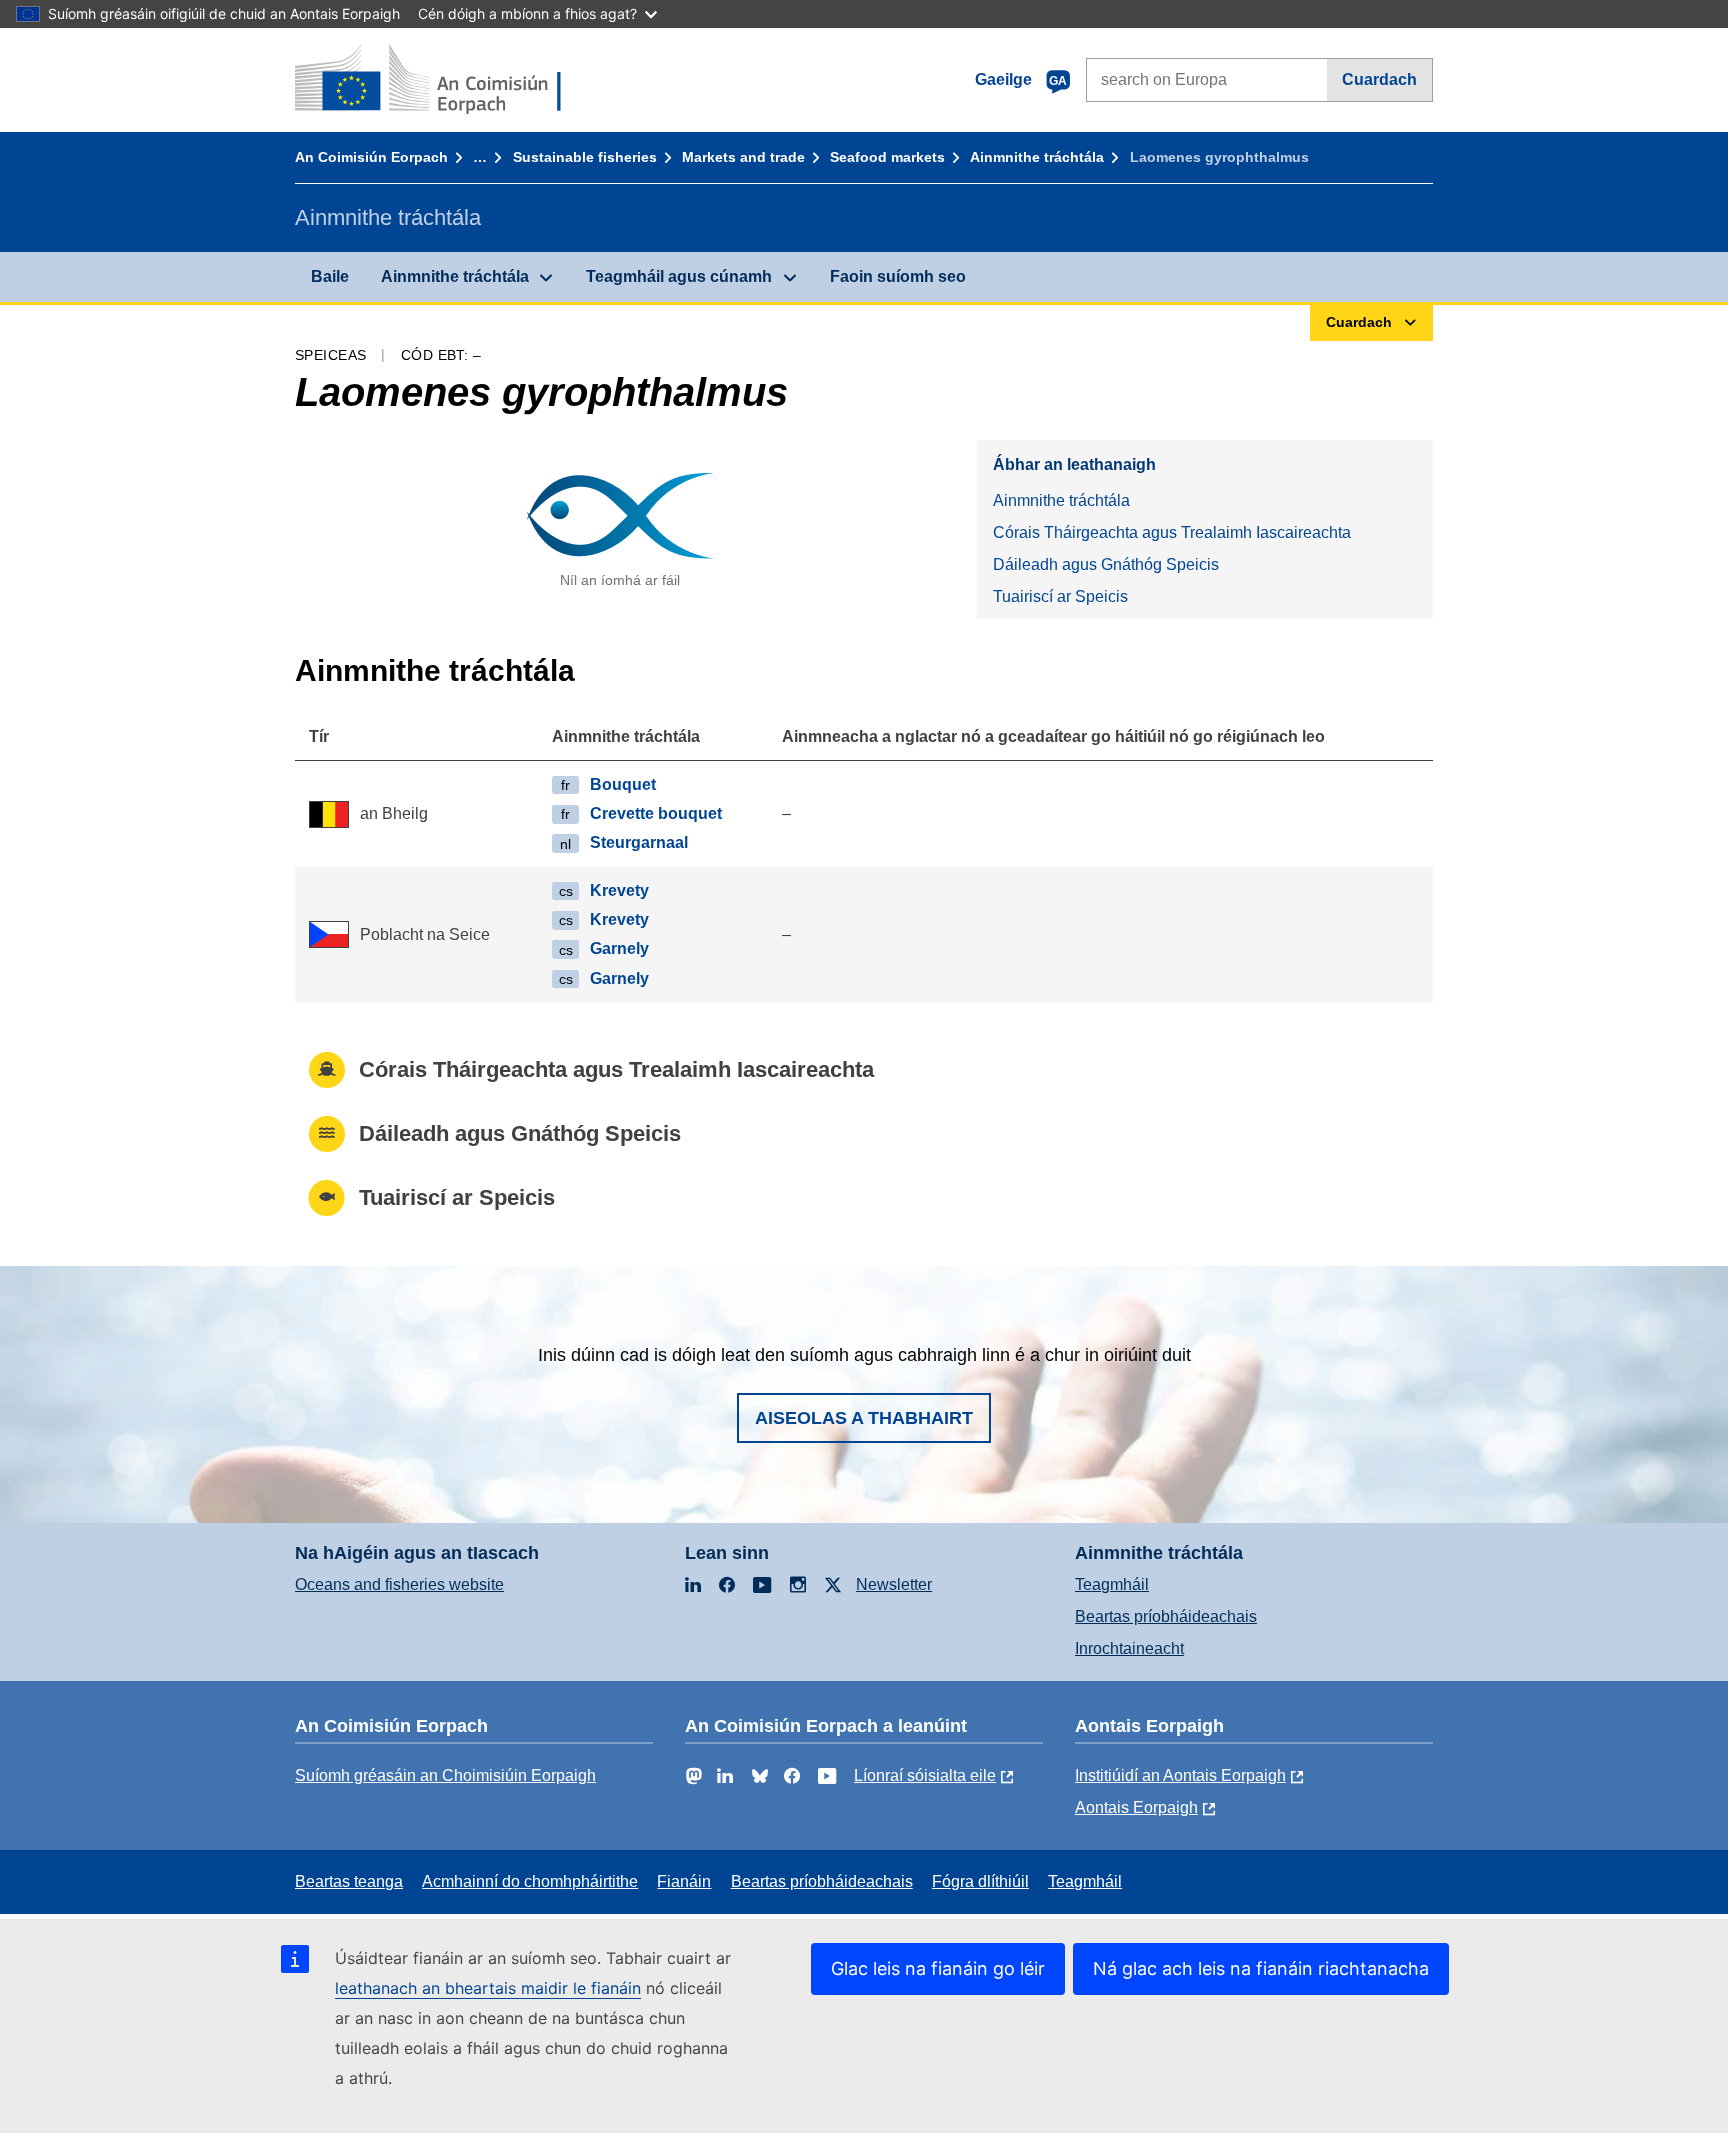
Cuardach (1379, 79)
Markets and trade (743, 157)
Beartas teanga (349, 1881)
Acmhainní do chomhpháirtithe (530, 1881)
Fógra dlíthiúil (980, 1881)
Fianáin (684, 1881)
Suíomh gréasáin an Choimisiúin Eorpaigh (445, 1775)
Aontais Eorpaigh (1136, 1807)
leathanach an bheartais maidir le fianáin (488, 1988)
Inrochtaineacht (1129, 1648)
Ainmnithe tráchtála (1037, 157)
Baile (330, 276)
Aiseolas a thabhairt (864, 1418)
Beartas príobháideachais (1166, 1616)
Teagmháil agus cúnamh (679, 276)
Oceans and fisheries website (399, 1584)
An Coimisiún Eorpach (371, 157)
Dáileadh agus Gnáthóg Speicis (1106, 564)
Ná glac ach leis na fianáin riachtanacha (1261, 1968)
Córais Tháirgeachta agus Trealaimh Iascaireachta (1172, 532)
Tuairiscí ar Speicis (1060, 596)
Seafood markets (887, 157)
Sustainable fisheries (585, 157)
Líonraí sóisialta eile (925, 1775)
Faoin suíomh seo (898, 276)
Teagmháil (1112, 1584)
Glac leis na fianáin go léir (938, 1968)
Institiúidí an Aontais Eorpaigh (1180, 1775)
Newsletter (894, 1584)
